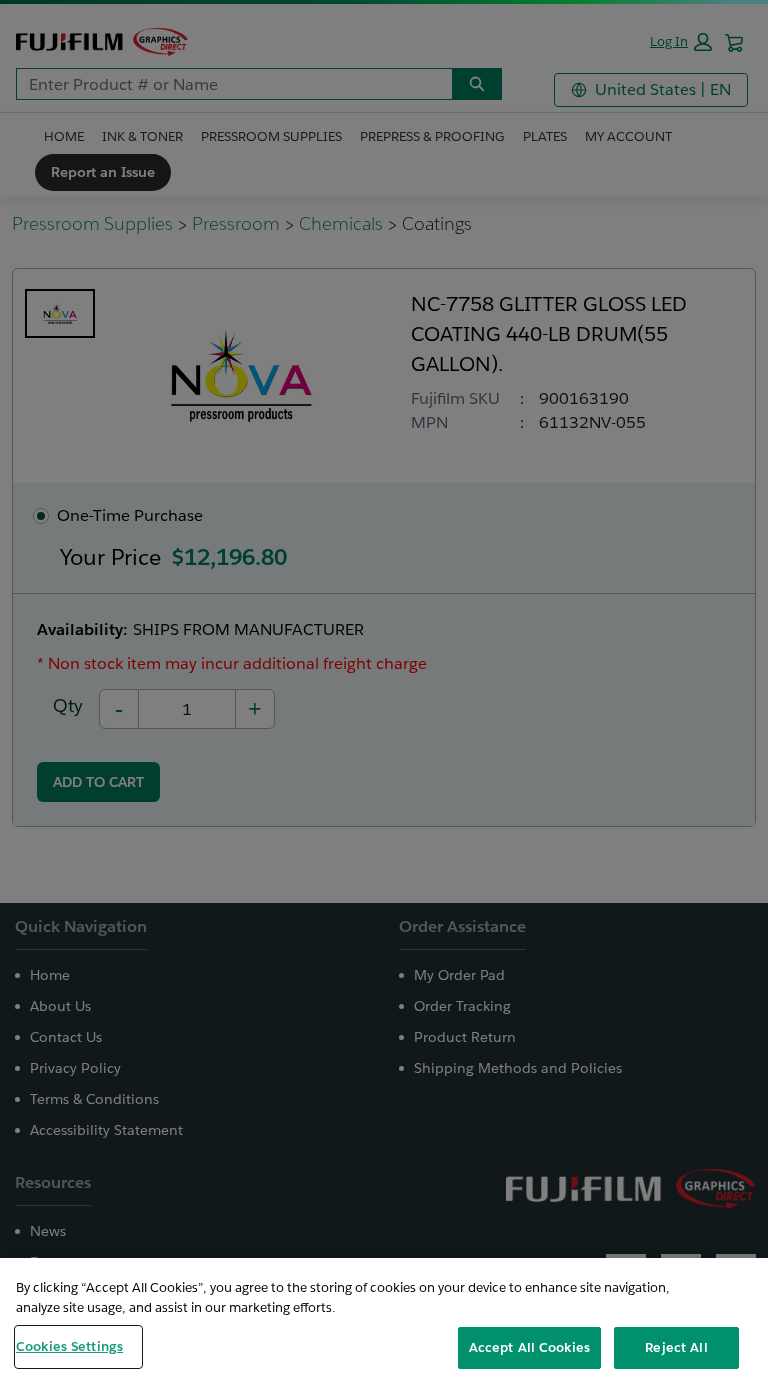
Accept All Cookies (529, 1347)
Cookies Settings (69, 1346)
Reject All (676, 1347)
